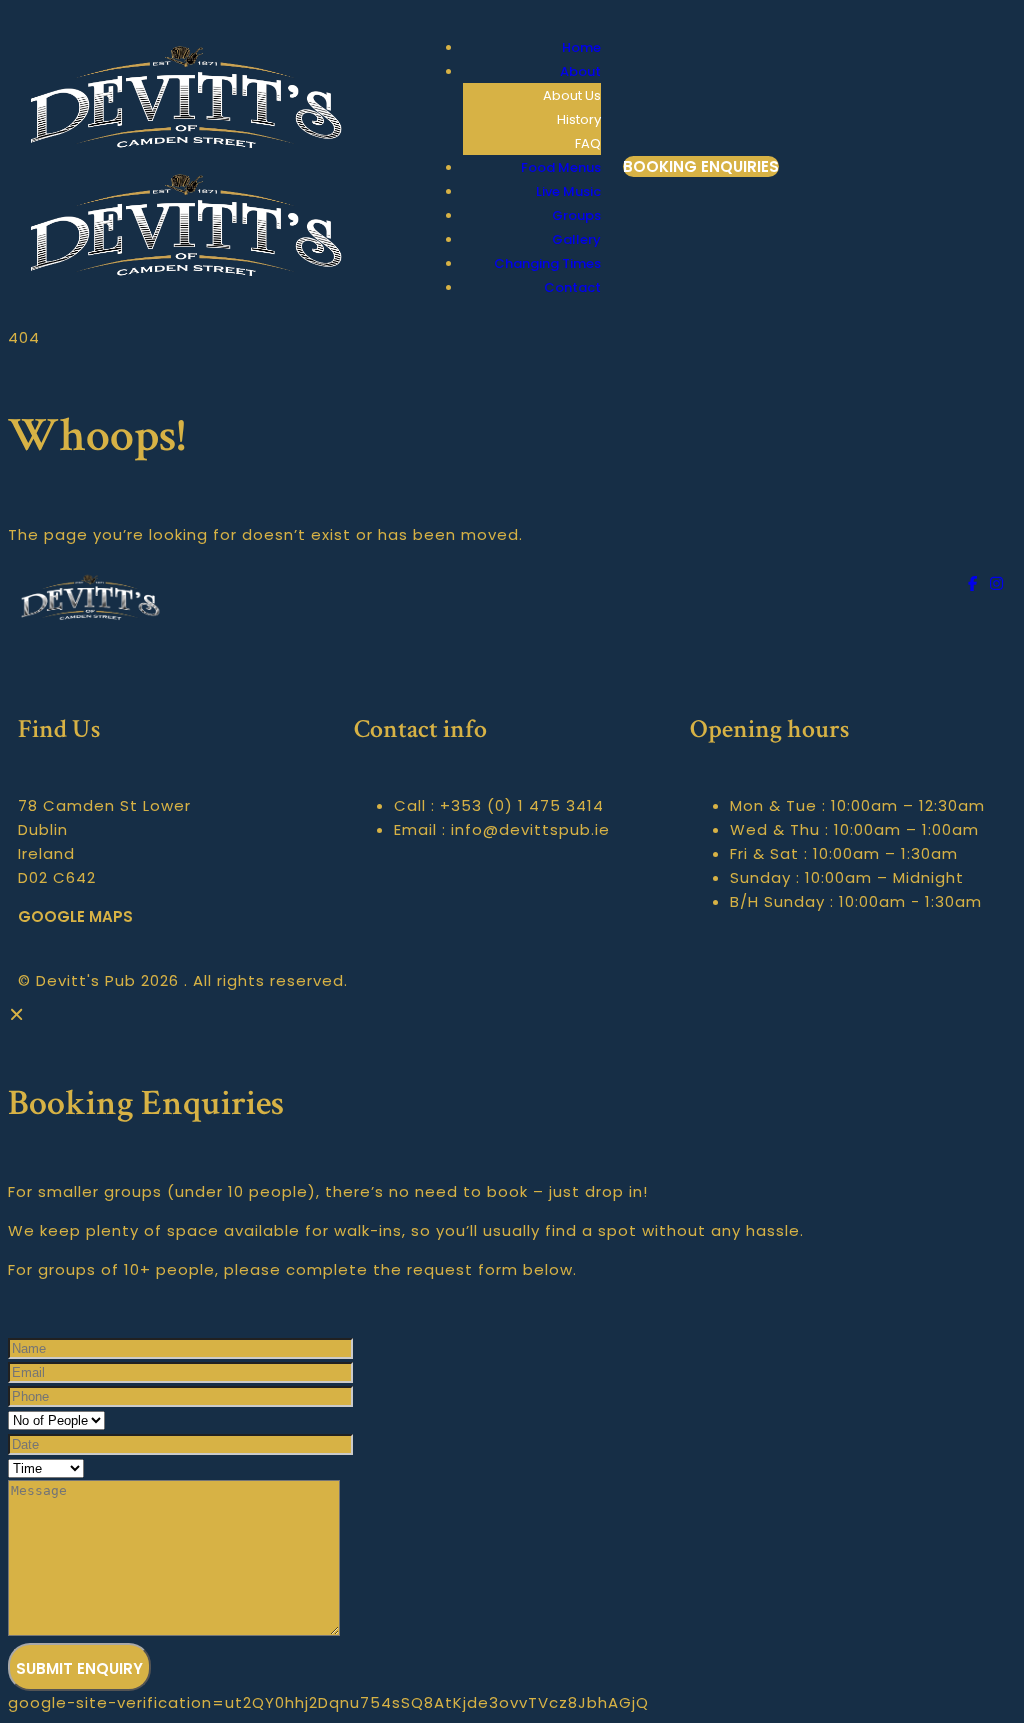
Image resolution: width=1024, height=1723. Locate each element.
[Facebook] (976, 583)
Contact (572, 287)
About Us (572, 95)
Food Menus (561, 167)
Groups (576, 215)
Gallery (576, 239)
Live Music (568, 191)
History (579, 119)
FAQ (588, 143)
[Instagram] (996, 583)
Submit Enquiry (79, 1668)
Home (581, 47)
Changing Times (547, 263)
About (580, 71)
